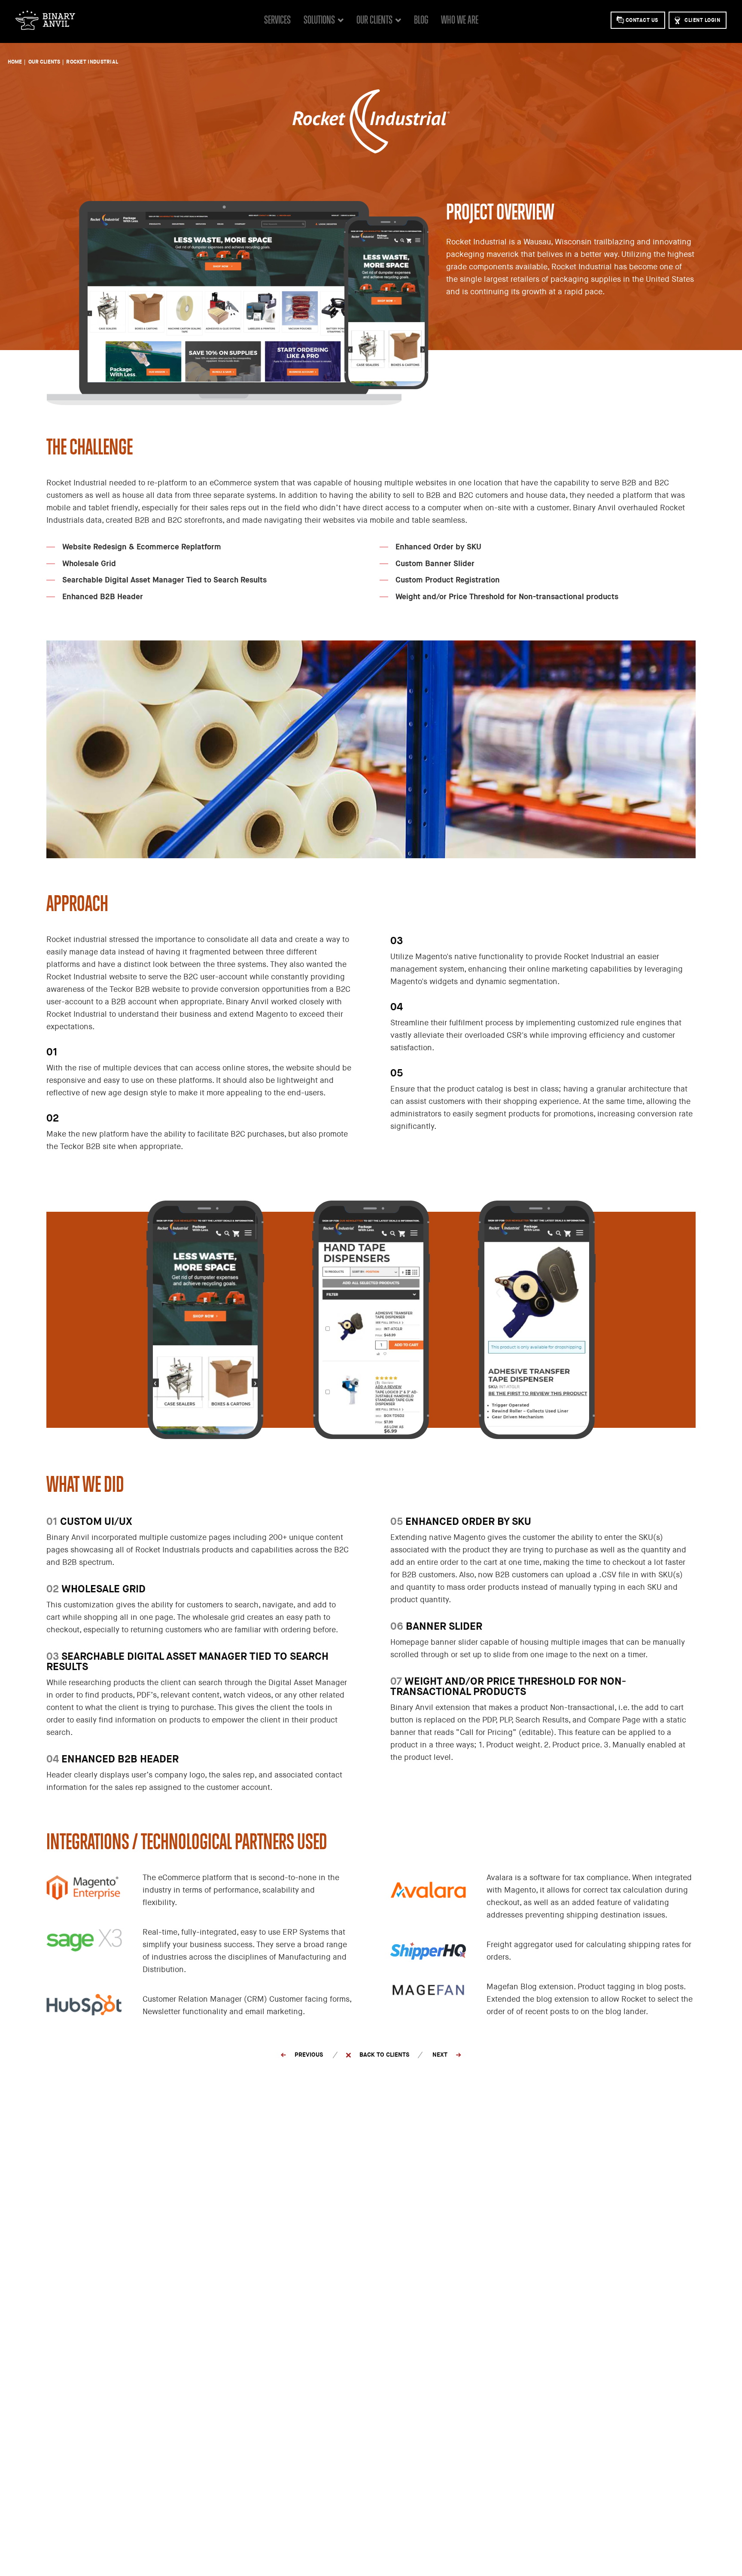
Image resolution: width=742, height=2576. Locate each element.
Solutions (319, 20)
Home (15, 62)
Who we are (460, 20)
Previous (309, 2054)
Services (277, 20)
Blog (421, 20)
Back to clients (384, 2054)
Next (440, 2054)
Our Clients (374, 20)
